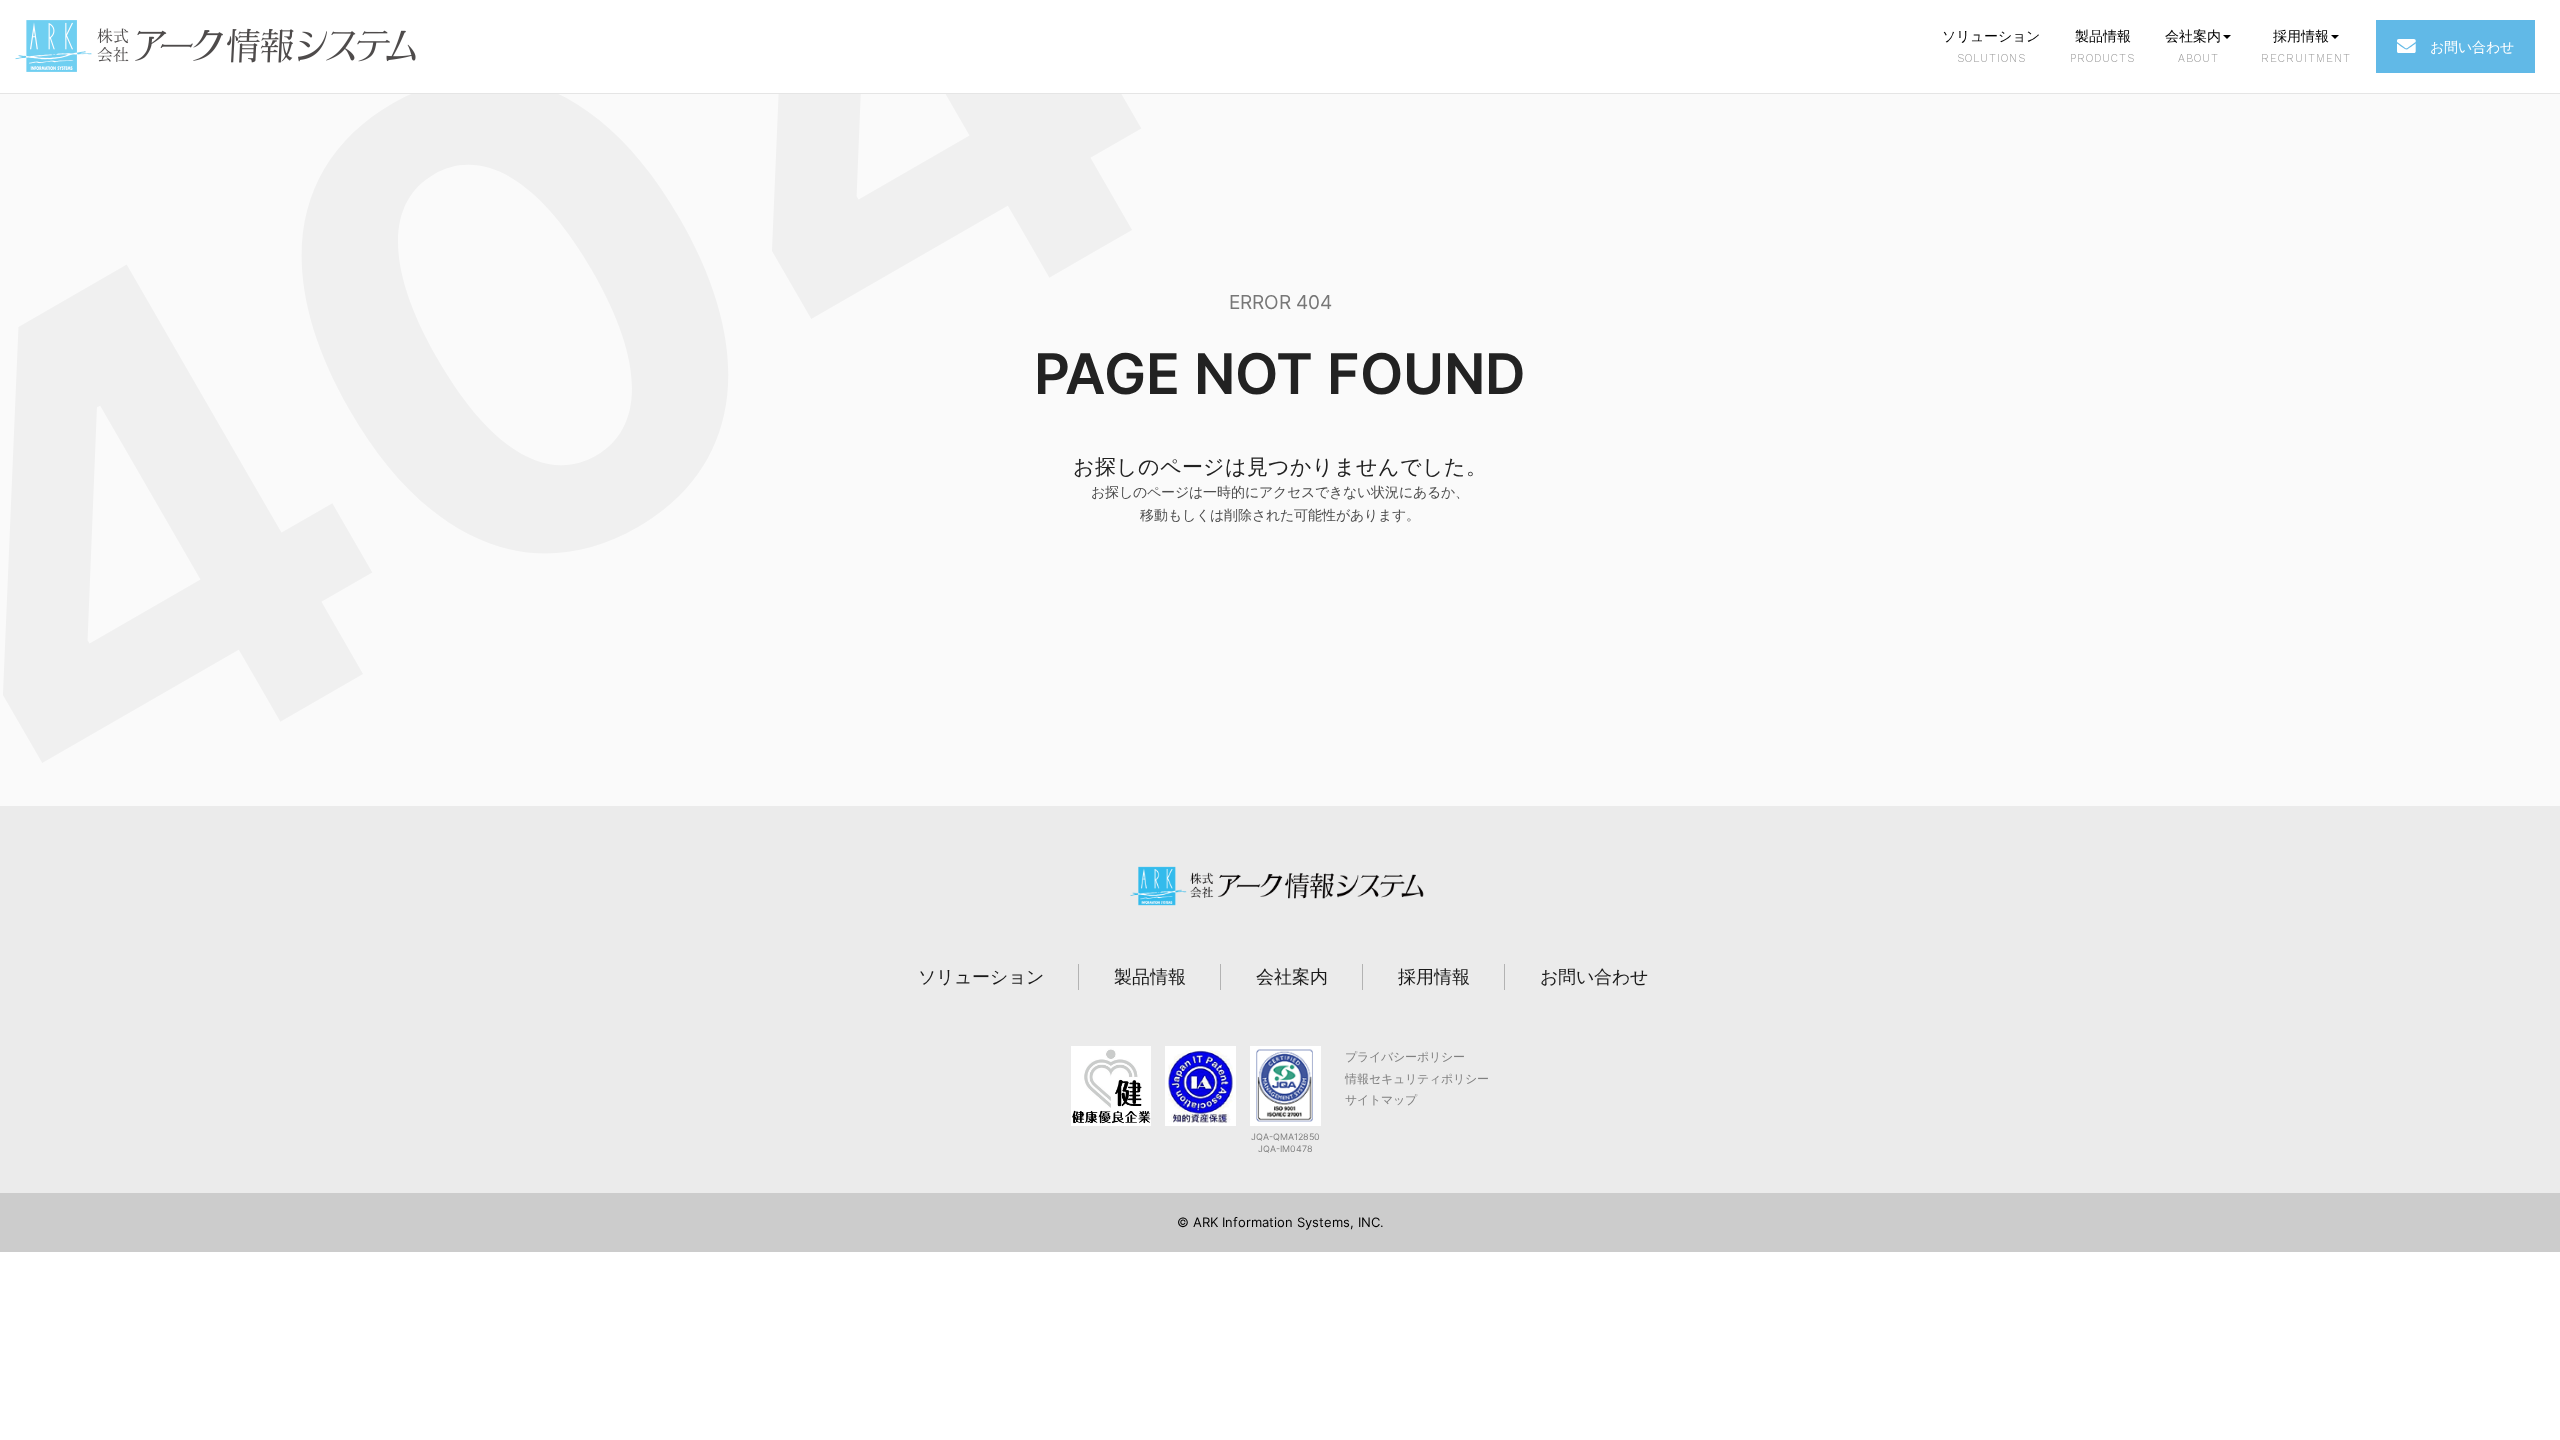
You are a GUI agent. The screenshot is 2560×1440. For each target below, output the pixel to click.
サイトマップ (1381, 1099)
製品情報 (2102, 46)
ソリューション (1991, 46)
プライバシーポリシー (1405, 1056)
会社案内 (2193, 46)
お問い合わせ (2465, 46)
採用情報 (2306, 46)
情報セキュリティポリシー (1417, 1078)
